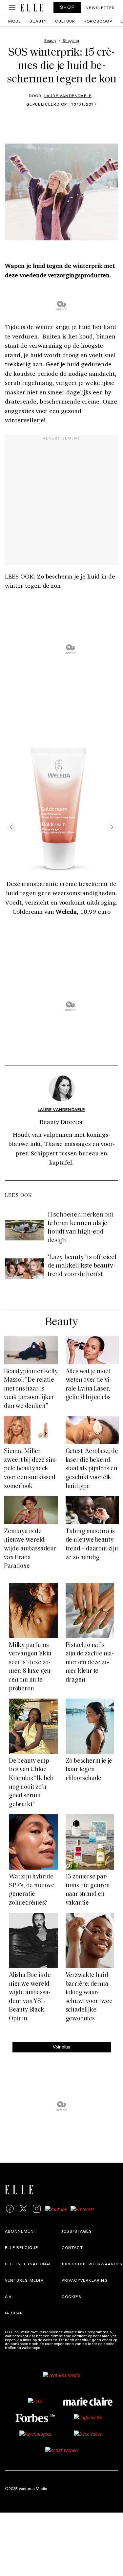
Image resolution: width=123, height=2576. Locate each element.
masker (15, 392)
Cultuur (65, 21)
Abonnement (21, 2231)
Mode (15, 21)
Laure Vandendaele (68, 95)
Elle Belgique (22, 2247)
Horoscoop (98, 21)
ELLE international (28, 2264)
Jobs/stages (77, 2231)
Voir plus (61, 2046)
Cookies (72, 2296)
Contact (72, 2247)
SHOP (68, 7)
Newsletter (100, 8)
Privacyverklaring (85, 2280)
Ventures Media (24, 2280)
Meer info (51, 2347)
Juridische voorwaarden (92, 2264)
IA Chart (15, 2313)
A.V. (9, 2296)
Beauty (38, 21)
